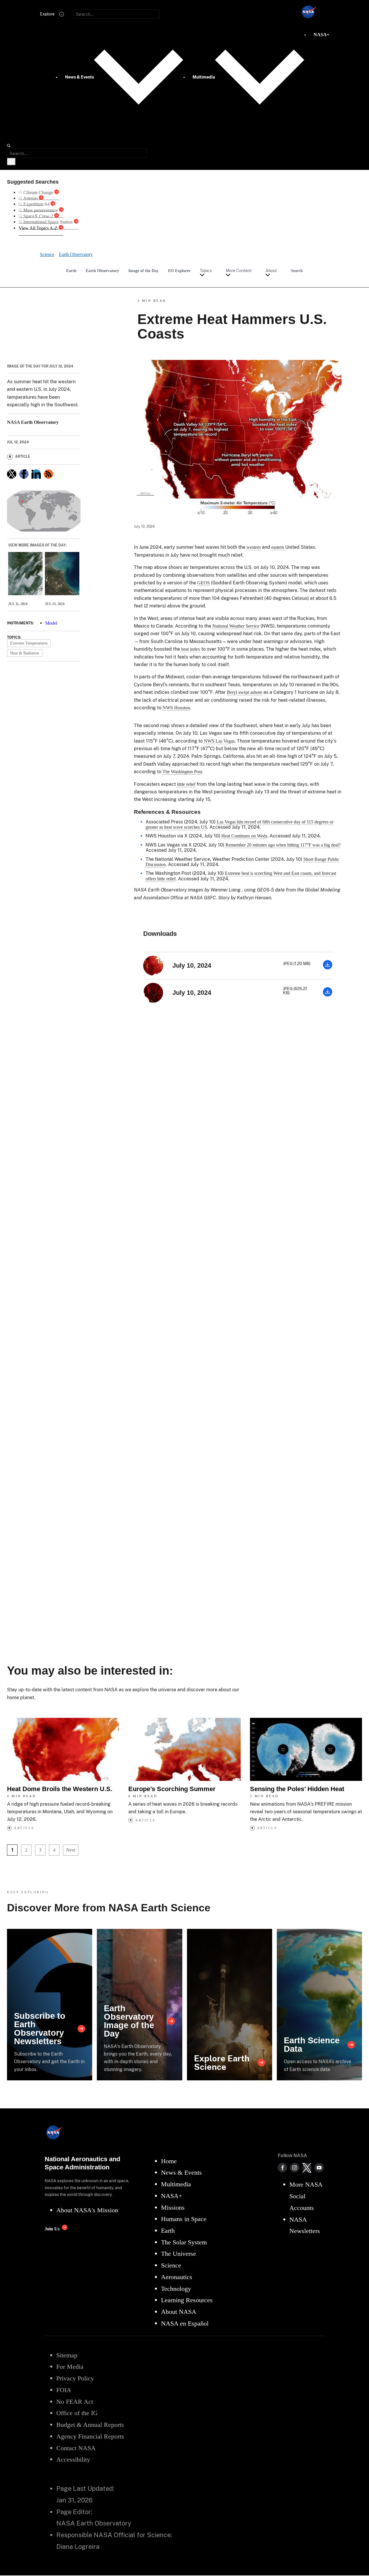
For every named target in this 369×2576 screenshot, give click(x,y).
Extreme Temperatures (29, 643)
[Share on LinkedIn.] (36, 474)
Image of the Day (144, 271)
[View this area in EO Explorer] (44, 511)
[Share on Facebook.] (24, 474)
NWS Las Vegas (219, 741)
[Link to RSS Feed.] (48, 474)
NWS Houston (176, 708)
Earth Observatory (102, 271)
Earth (71, 271)
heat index (191, 649)
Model (51, 623)
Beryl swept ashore (245, 692)
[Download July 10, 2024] (328, 968)
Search (297, 271)
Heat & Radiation (25, 653)
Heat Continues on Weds (244, 836)
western (254, 547)
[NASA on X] (307, 2168)
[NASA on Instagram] (295, 2168)
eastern (278, 547)
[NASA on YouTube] (319, 2168)
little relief (186, 784)
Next (71, 1850)
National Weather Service (236, 626)
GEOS (203, 583)
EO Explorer (179, 271)
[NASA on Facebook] (282, 2168)
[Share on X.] (12, 474)
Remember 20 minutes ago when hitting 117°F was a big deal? (283, 845)
